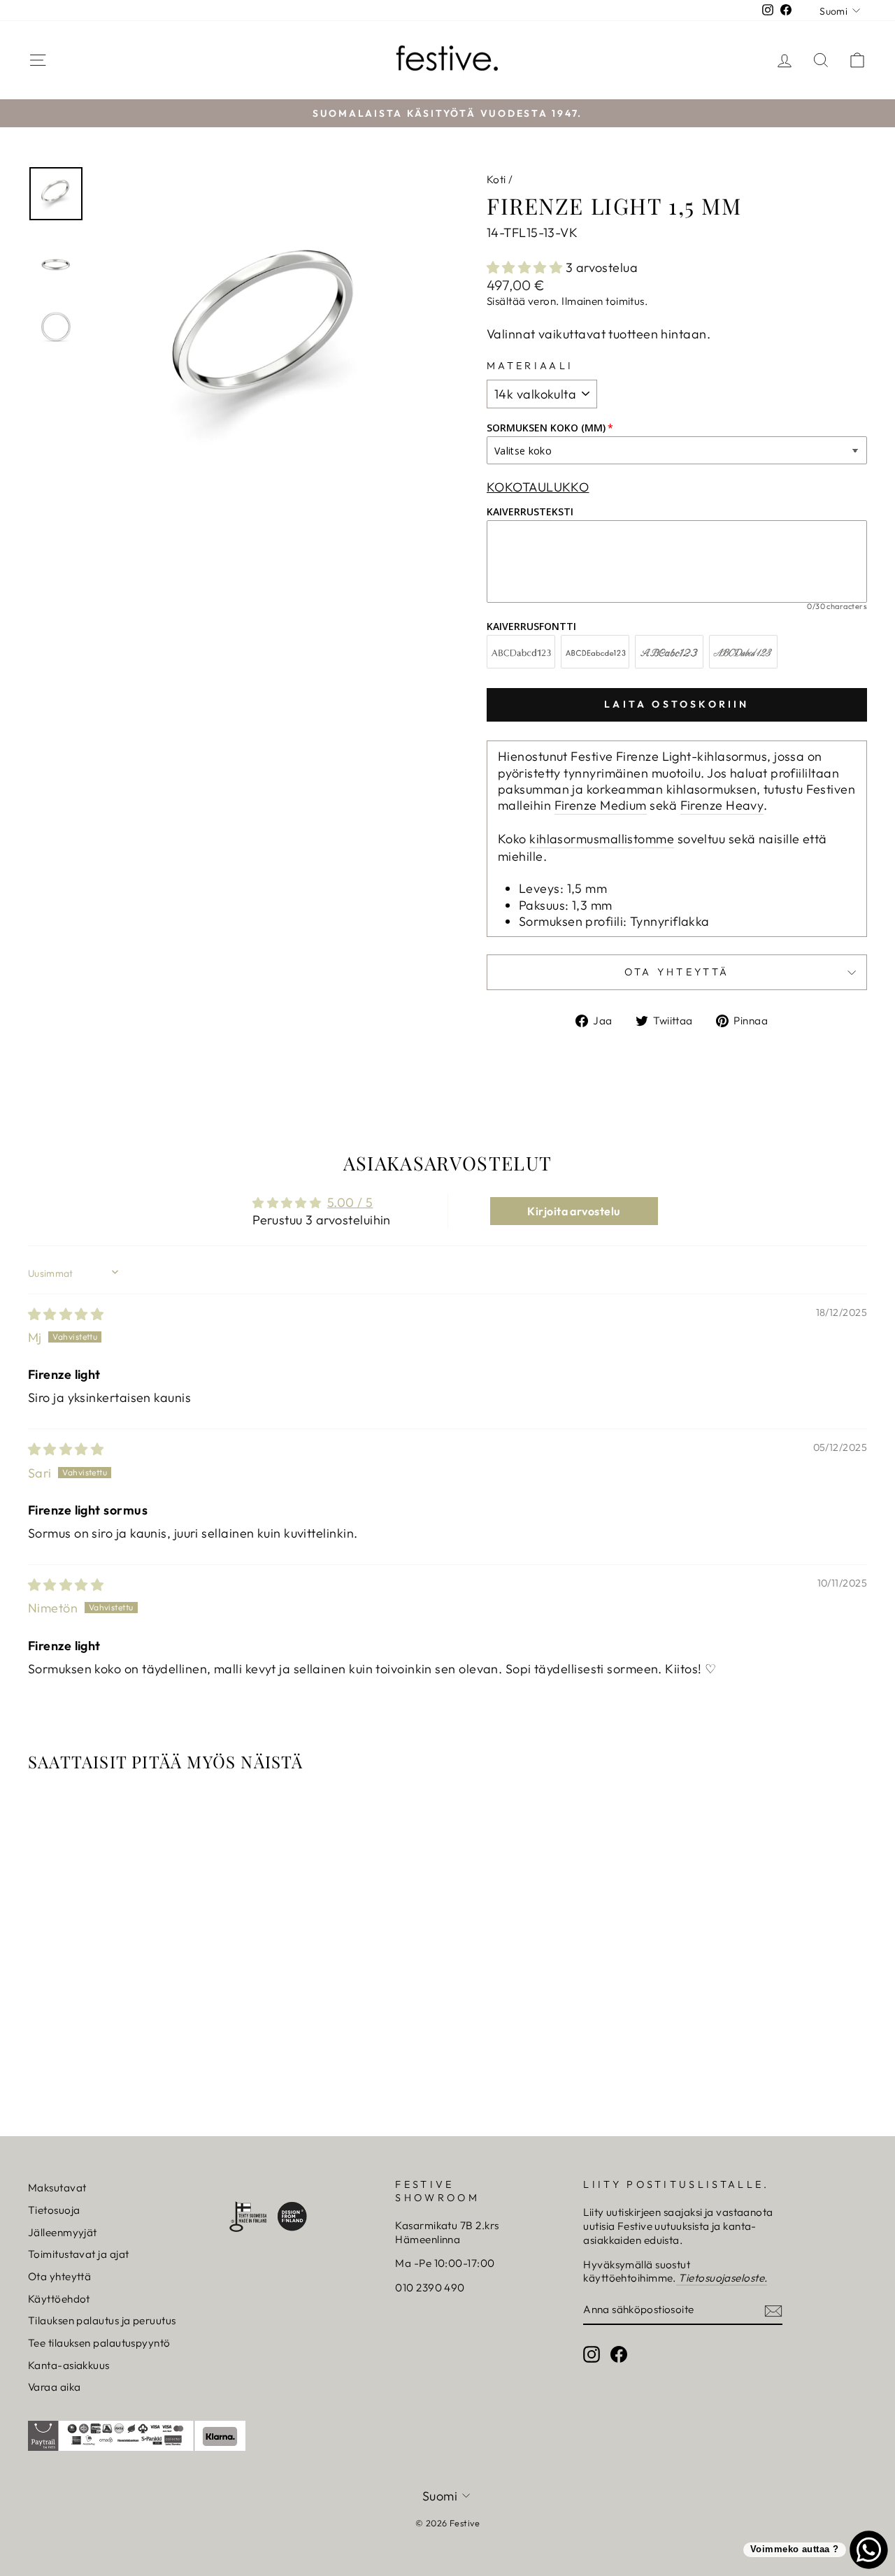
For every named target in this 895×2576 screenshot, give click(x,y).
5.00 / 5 (350, 1202)
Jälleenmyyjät (63, 2232)
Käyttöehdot (59, 2299)
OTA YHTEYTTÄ (677, 972)
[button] (526, 267)
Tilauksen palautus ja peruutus (102, 2320)
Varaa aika (55, 2387)
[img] (66, 1314)
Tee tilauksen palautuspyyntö (99, 2343)
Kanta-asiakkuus (69, 2365)
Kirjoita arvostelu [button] (573, 1211)
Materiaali (530, 366)
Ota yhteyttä (59, 2276)
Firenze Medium (601, 805)
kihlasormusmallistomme (602, 839)
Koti (496, 179)
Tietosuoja (54, 2210)
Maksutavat (57, 2188)
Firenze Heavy (722, 805)
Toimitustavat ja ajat (78, 2254)
